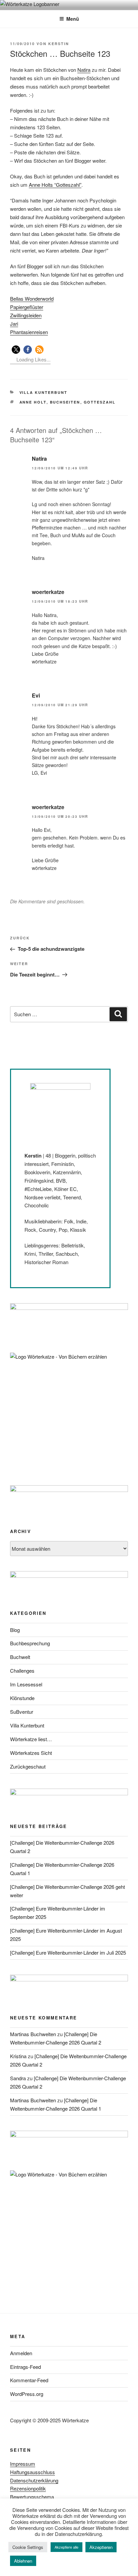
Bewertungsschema (32, 2497)
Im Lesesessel (26, 1684)
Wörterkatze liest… (31, 1739)
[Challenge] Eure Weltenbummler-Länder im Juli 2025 (68, 1952)
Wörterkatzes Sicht (31, 1753)
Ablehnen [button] (23, 2561)
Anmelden (21, 2353)
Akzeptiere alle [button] (66, 2547)
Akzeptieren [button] (101, 2547)
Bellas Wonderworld (32, 298)
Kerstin (59, 44)
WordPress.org (27, 2394)
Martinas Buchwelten (33, 2034)
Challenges (22, 1671)
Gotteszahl (100, 402)
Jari (14, 324)
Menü (73, 19)
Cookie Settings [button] (28, 2547)
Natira (84, 70)
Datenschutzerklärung (34, 2480)
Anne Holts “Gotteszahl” (55, 185)
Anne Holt (33, 402)
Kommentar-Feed (29, 2380)
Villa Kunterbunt (44, 392)
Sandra (18, 2078)
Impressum (23, 2464)
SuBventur (22, 1712)
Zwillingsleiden (26, 315)
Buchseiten (65, 402)
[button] (16, 350)
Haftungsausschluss (32, 2472)
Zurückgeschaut (28, 1766)
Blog (15, 1630)
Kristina (18, 2056)
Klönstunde (22, 1698)
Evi (36, 695)
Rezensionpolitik (28, 2488)
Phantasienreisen (29, 332)
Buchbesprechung (30, 1643)
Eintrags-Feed (25, 2367)
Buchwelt (20, 1657)
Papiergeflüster (27, 307)
